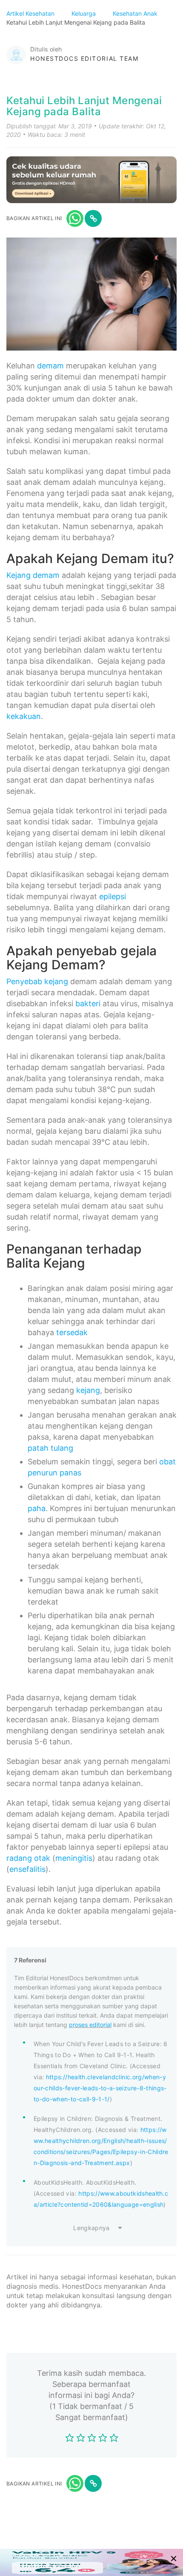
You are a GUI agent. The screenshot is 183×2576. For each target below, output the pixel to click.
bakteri (88, 1004)
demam (50, 366)
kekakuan (24, 716)
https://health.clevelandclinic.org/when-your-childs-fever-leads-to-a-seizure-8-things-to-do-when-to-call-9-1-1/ (100, 2088)
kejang (88, 1390)
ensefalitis (27, 1869)
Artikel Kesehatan (31, 13)
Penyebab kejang (37, 981)
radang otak (28, 1858)
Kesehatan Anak (136, 13)
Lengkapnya (91, 2228)
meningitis (74, 1858)
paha (37, 1508)
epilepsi (113, 896)
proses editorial (90, 2025)
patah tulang (50, 1448)
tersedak (72, 1332)
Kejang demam (33, 575)
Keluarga (84, 13)
